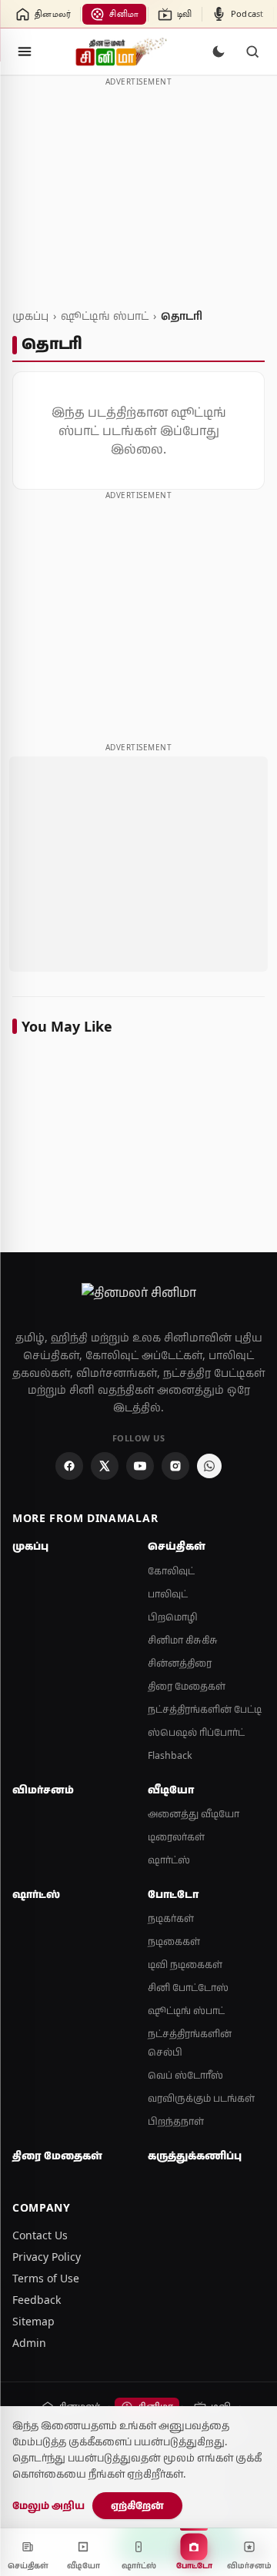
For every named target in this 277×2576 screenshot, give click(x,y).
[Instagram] (175, 1466)
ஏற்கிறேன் (137, 2505)
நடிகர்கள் (171, 1918)
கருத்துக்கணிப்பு (195, 2156)
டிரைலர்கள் (176, 1837)
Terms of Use (46, 2278)
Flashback (170, 1755)
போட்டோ (173, 1894)
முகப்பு (30, 316)
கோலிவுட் (171, 1571)
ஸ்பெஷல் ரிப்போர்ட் (196, 1732)
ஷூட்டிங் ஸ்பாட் (105, 316)
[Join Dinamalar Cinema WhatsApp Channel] (209, 1466)
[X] (105, 1466)
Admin (29, 2343)
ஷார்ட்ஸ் (169, 1860)
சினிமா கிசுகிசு (183, 1640)
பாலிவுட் (168, 1594)
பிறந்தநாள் (176, 2121)
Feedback (37, 2300)
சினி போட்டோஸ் (188, 1988)
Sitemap (33, 2321)
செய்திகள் (177, 1546)
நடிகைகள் (174, 1941)
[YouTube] (140, 1466)
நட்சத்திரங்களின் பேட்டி (205, 1709)
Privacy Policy (47, 2257)
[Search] (252, 52)
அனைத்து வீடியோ (194, 1814)
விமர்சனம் (43, 1790)
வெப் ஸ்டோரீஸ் (185, 2075)
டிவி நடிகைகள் (185, 1964)
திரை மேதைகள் (187, 1686)
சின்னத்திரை (180, 1663)
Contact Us (40, 2235)
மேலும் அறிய (48, 2505)
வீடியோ (171, 1790)
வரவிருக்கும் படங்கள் (201, 2098)
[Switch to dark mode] (219, 52)
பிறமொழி (173, 1617)
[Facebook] (69, 1466)
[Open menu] (25, 52)
